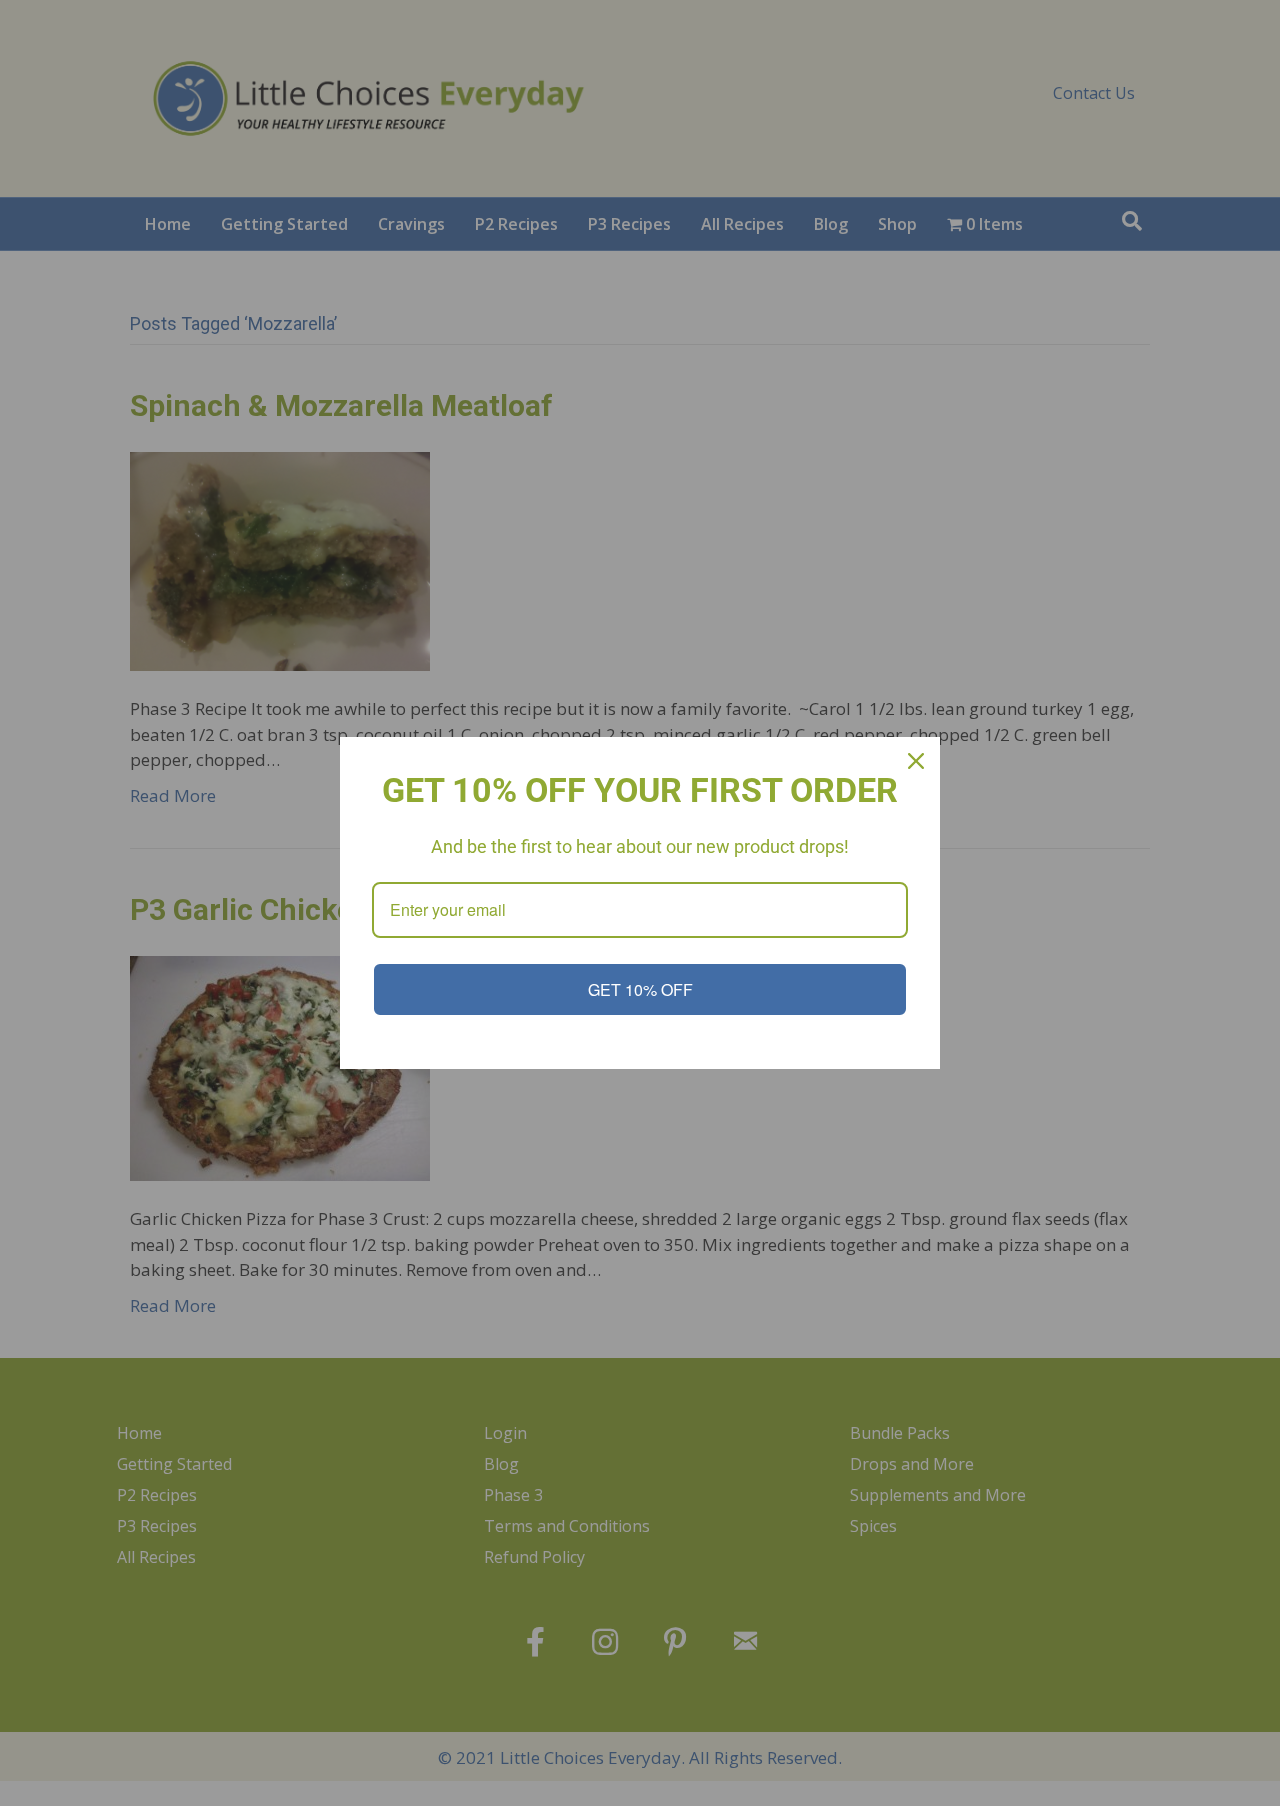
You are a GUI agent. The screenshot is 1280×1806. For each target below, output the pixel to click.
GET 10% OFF (640, 989)
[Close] (916, 761)
